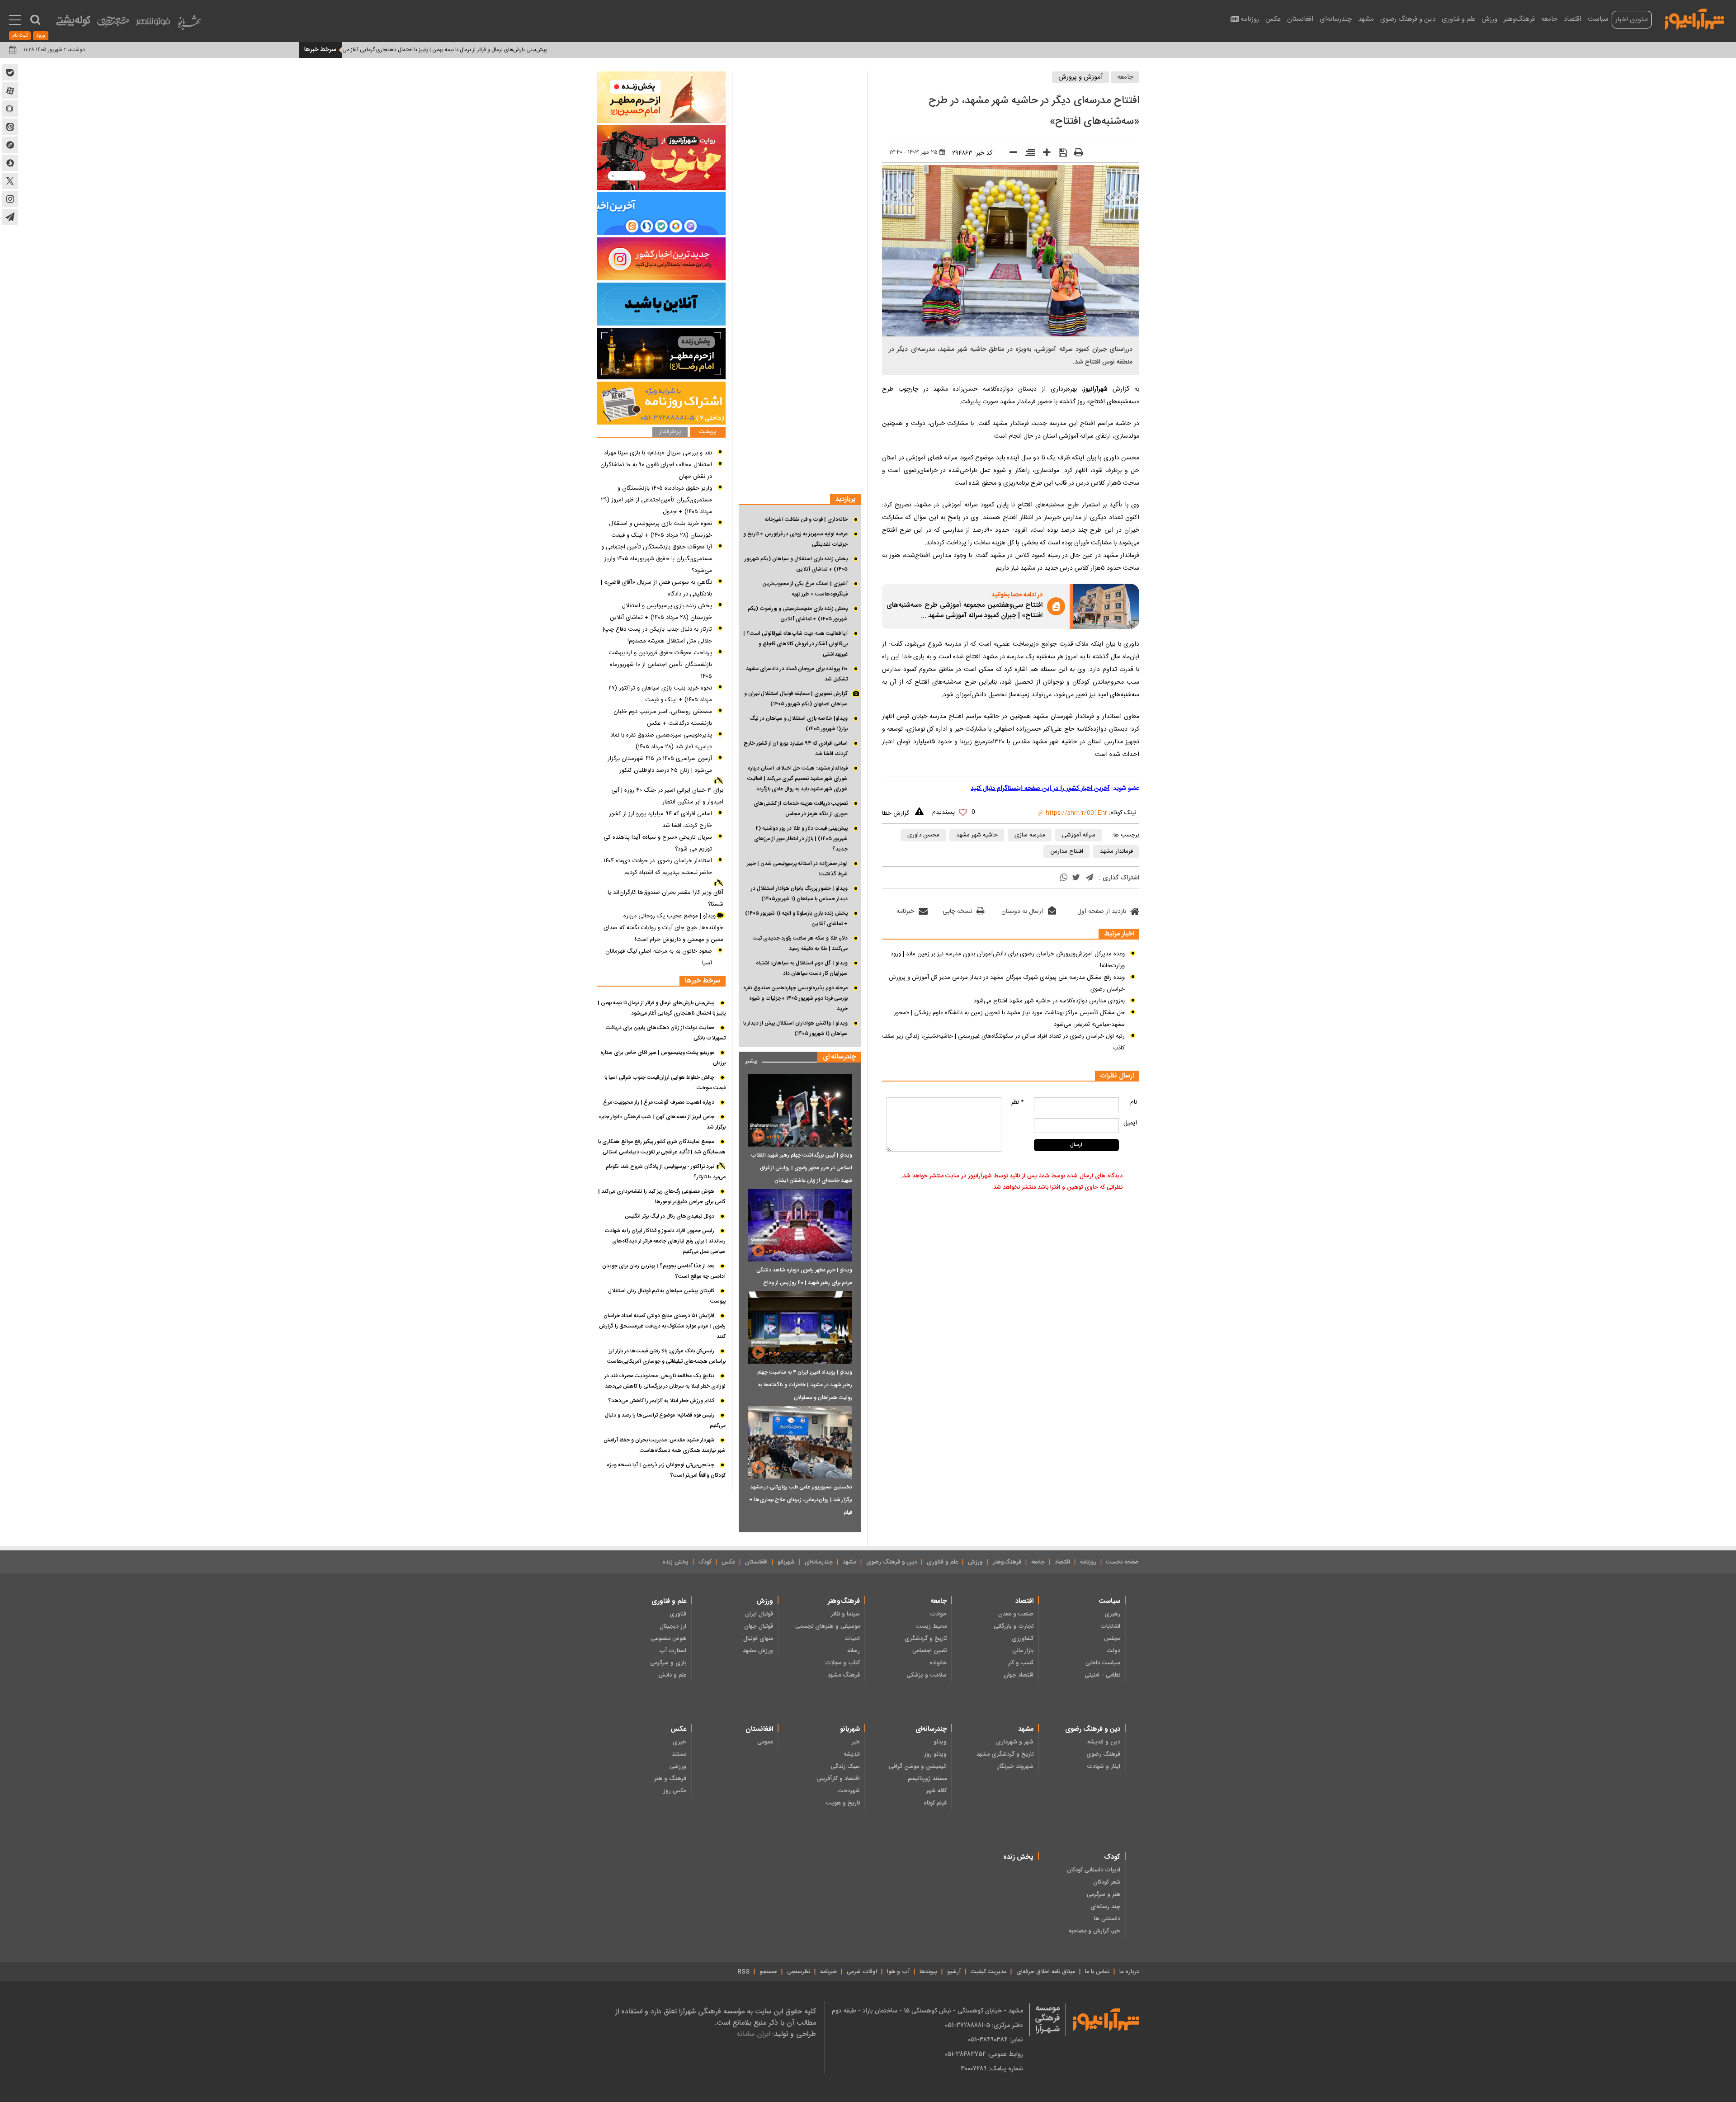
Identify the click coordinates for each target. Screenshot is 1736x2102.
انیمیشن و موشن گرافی (918, 1767)
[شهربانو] (189, 25)
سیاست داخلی (1103, 1663)
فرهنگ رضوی (1103, 1754)
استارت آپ (673, 1651)
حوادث (938, 1614)
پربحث (708, 432)
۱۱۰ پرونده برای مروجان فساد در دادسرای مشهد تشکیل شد (797, 674)
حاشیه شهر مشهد (977, 835)
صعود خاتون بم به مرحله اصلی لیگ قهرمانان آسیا (659, 957)
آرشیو (954, 1972)
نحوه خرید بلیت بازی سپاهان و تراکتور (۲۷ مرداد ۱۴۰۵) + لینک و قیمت (660, 694)
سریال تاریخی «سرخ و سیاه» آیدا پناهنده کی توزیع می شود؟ (658, 843)
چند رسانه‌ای (1105, 1907)
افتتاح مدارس (1067, 851)
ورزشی (678, 1767)
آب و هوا (898, 1972)
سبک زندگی (845, 1767)
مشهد (1366, 19)
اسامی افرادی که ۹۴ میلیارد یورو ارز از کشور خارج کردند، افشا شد (796, 749)
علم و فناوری (1458, 19)
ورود (41, 36)
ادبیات (852, 1639)
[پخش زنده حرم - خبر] (661, 354)
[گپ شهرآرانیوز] (10, 145)
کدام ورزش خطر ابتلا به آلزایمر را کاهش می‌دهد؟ (661, 1401)
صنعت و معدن (1016, 1614)
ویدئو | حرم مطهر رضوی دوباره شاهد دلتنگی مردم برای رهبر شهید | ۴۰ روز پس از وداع (804, 1276)
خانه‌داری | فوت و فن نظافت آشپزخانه (806, 520)
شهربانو (786, 1562)
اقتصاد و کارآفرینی (838, 1779)
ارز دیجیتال (673, 1626)
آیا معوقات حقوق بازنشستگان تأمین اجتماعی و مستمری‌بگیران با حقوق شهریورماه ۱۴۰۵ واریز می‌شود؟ (657, 559)
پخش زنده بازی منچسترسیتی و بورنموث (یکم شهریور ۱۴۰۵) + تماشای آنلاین (798, 614)
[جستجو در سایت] (35, 20)
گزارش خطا (896, 813)
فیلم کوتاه (935, 1803)
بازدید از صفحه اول (1102, 912)
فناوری (678, 1614)
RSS (743, 1972)
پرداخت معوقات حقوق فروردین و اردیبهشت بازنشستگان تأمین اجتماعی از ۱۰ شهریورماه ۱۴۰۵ (660, 665)
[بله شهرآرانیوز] (10, 72)
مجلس (1112, 1639)
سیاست (1598, 19)
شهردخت (849, 1791)
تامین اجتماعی (929, 1651)
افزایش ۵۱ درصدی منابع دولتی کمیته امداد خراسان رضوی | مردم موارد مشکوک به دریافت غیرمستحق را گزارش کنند (662, 1326)
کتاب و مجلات (842, 1663)
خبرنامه (905, 912)
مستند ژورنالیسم (927, 1779)
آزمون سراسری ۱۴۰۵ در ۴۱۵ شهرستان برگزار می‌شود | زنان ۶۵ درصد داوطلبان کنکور (660, 765)
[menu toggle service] (15, 21)
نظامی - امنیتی (1102, 1675)
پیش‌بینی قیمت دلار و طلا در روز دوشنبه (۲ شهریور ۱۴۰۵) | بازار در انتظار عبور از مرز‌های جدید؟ (801, 839)
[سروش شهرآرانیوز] (10, 163)
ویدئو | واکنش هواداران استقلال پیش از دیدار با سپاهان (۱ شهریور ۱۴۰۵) (795, 1028)
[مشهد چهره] (113, 25)
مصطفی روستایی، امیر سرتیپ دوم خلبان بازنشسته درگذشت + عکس (663, 718)
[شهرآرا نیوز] (1695, 18)
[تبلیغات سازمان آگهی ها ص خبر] (661, 403)
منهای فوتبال (758, 1639)
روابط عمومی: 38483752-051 (984, 2054)
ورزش (1489, 19)
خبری (679, 1742)
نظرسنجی (799, 1972)
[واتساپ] (1064, 879)
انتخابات (1110, 1626)
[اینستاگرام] (661, 259)
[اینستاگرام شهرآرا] (10, 199)
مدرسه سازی (1030, 835)
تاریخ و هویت (843, 1803)
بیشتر (748, 1059)
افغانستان (1300, 19)
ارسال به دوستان (1022, 912)
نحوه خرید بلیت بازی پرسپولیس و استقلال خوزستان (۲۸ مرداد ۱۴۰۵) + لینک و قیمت (660, 529)
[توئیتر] (1076, 879)
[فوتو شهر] (153, 24)
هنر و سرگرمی (1104, 1894)
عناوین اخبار (1632, 20)
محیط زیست (931, 1626)
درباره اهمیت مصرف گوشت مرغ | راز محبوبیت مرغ (362, 50)
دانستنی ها (1107, 1919)
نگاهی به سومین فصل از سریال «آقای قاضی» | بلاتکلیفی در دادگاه (656, 588)
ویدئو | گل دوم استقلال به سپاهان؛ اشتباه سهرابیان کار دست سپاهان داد (802, 968)
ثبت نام (20, 36)
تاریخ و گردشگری (926, 1639)
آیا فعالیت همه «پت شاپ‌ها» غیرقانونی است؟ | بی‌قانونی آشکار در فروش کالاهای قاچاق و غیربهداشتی (795, 644)
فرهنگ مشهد (844, 1675)
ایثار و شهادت (1104, 1767)
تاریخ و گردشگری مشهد (1005, 1754)
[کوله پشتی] (73, 23)
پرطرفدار (670, 432)
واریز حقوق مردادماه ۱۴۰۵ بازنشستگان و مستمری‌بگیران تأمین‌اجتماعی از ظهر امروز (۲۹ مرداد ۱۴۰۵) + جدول (656, 500)
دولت (1113, 1651)
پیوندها (928, 1972)
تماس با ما (1097, 1972)
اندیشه (852, 1754)
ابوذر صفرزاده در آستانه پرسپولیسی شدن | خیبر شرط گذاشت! (797, 869)
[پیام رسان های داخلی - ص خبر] (661, 214)
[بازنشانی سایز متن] (1027, 154)
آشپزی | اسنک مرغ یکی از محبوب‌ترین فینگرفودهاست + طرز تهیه (805, 589)
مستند (679, 1754)
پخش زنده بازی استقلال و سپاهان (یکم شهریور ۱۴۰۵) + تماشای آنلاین (796, 564)
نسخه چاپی (957, 912)
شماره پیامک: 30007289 (992, 2069)
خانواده (938, 1663)
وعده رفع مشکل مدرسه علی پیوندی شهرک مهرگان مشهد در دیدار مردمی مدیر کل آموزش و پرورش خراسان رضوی (1007, 983)
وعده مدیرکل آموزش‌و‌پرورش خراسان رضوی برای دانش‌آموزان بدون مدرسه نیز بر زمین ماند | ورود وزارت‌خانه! (1008, 960)
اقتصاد (1573, 19)
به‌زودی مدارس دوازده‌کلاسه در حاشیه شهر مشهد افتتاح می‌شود (1049, 1001)
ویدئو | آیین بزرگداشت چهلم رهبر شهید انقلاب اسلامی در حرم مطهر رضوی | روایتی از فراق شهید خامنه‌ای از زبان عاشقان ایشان (802, 1168)
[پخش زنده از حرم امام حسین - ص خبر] (661, 97)
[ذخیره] (1060, 154)
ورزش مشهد (758, 1651)
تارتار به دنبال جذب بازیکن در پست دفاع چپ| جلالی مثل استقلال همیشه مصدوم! (657, 635)
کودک (705, 1562)
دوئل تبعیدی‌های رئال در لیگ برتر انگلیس (670, 1216)
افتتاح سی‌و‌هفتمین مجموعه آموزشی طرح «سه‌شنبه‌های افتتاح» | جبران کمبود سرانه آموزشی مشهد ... (965, 611)
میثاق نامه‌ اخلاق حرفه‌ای (1046, 1972)
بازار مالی (1023, 1651)
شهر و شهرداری (1015, 1742)
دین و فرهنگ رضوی (1408, 19)
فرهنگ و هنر (670, 1779)
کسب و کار (1021, 1663)
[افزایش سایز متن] (1044, 154)
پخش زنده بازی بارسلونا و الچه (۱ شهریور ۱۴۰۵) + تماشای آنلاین (796, 919)
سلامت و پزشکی (927, 1675)
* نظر (1017, 1102)
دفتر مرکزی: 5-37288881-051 (984, 2025)
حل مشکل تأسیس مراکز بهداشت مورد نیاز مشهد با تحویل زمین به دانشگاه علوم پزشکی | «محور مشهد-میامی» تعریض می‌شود (1009, 1019)
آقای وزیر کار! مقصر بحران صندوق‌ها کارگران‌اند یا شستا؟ (665, 898)
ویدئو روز (935, 1754)
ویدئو (940, 1742)
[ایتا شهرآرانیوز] (10, 127)
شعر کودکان (1107, 1882)
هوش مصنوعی (669, 1639)
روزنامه (1250, 19)
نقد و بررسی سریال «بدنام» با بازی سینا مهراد (658, 453)
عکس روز (675, 1791)
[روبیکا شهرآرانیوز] (10, 109)
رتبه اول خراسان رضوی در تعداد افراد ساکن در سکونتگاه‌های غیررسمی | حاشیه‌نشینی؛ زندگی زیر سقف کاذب (1003, 1042)
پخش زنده (675, 1562)
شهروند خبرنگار (1015, 1767)
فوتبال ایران (759, 1614)
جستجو (768, 1972)
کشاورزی (1023, 1639)
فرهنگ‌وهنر (1519, 19)
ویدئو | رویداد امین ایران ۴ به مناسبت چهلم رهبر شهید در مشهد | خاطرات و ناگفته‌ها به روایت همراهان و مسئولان (805, 1385)
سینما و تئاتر (845, 1614)
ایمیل (1130, 1123)
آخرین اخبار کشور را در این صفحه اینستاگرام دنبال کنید (1040, 789)
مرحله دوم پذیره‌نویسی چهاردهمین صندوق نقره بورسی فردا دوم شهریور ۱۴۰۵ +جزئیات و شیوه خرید (795, 998)
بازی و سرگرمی (668, 1663)
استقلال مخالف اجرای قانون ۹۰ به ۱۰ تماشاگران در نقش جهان (656, 471)
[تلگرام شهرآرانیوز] (10, 217)
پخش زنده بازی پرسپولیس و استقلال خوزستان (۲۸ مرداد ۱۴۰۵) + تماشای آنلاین (661, 612)
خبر (856, 1742)
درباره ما (1129, 1972)
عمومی (765, 1742)
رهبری (1112, 1614)
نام (1134, 1102)
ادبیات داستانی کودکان (1094, 1870)
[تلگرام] (1090, 878)
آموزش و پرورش (1081, 77)
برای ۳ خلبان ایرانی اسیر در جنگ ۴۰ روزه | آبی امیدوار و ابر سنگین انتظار (667, 796)
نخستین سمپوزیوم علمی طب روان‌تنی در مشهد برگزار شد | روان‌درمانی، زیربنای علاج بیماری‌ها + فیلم (801, 1500)
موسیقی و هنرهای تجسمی (828, 1626)
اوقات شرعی (862, 1972)
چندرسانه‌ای (1336, 19)
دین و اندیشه (1104, 1742)
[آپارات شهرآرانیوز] (10, 90)
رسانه (854, 1651)
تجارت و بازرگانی (1014, 1626)
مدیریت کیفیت (988, 1972)
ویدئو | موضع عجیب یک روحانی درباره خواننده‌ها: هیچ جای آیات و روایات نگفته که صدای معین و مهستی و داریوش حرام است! (663, 928)
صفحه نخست (1123, 1562)
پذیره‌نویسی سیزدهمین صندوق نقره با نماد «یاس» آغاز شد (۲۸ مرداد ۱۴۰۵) (661, 741)
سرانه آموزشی (1079, 835)
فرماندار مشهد (1116, 851)
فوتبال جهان (759, 1626)
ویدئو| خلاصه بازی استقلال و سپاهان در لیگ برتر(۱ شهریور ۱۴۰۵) (799, 724)
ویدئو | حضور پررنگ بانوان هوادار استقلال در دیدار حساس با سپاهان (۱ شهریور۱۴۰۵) (799, 894)
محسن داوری (923, 835)
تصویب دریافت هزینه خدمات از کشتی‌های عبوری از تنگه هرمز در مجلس (801, 809)
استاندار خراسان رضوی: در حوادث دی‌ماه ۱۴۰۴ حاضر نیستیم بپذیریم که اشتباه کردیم (658, 867)
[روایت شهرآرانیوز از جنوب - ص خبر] (661, 158)
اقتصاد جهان (1019, 1675)
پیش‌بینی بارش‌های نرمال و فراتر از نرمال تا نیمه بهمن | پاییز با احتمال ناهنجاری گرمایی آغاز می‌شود (536, 50)
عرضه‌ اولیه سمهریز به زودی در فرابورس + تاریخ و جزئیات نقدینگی (795, 539)
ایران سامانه (753, 2034)
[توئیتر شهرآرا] (10, 181)
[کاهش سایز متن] (1010, 154)
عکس (1273, 19)
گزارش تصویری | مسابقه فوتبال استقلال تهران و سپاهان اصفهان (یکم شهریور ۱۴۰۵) (796, 699)
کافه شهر (936, 1791)
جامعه (1549, 19)
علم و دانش (672, 1675)
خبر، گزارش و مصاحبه (1094, 1931)
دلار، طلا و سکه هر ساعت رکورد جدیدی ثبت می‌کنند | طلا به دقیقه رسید (800, 943)
